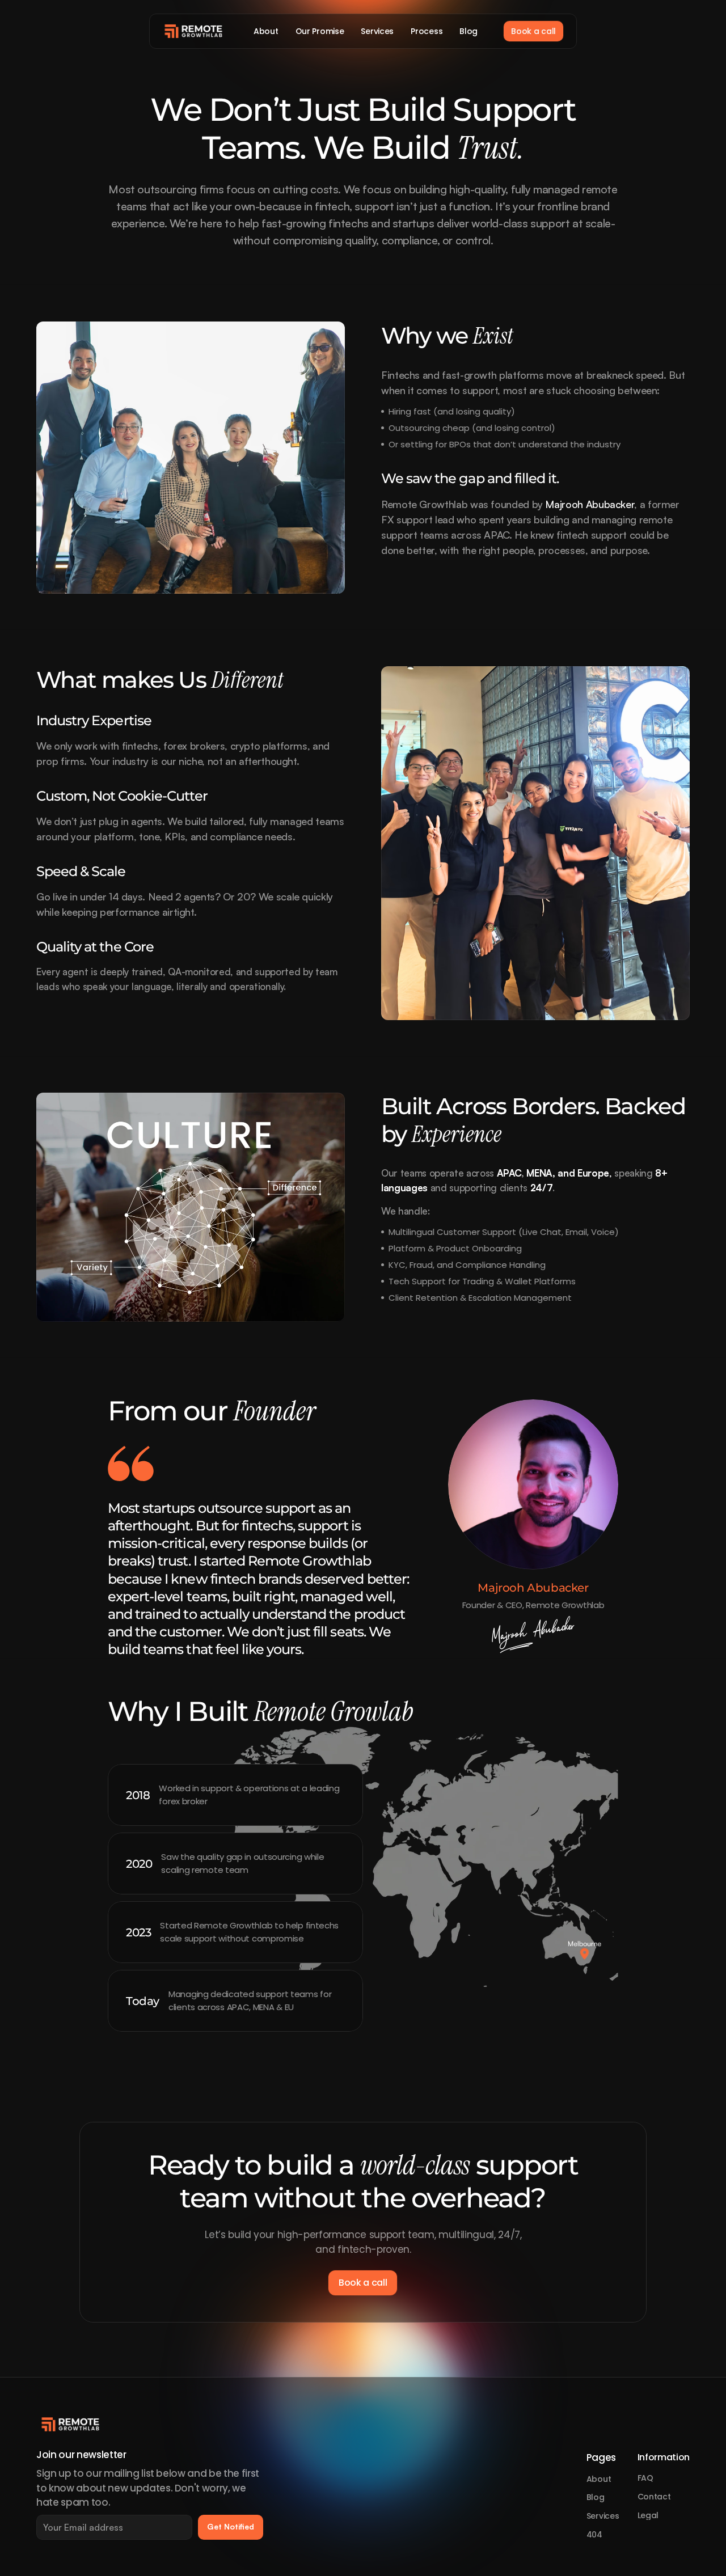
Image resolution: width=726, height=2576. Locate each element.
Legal (648, 2515)
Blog (596, 2497)
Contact (654, 2497)
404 (594, 2535)
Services (603, 2516)
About (599, 2479)
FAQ (645, 2478)
